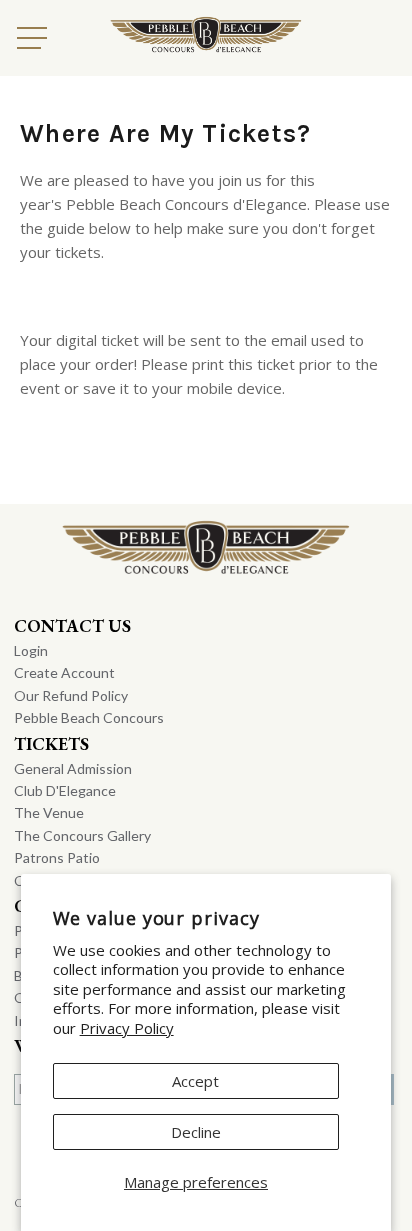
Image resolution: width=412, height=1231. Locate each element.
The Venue (49, 812)
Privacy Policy (127, 1028)
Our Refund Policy (71, 695)
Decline (196, 1132)
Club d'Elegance (65, 790)
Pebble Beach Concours (89, 717)
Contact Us (72, 625)
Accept (195, 1081)
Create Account (64, 672)
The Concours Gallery (82, 835)
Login (31, 650)
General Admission (73, 768)
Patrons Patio (57, 857)
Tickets (51, 743)
